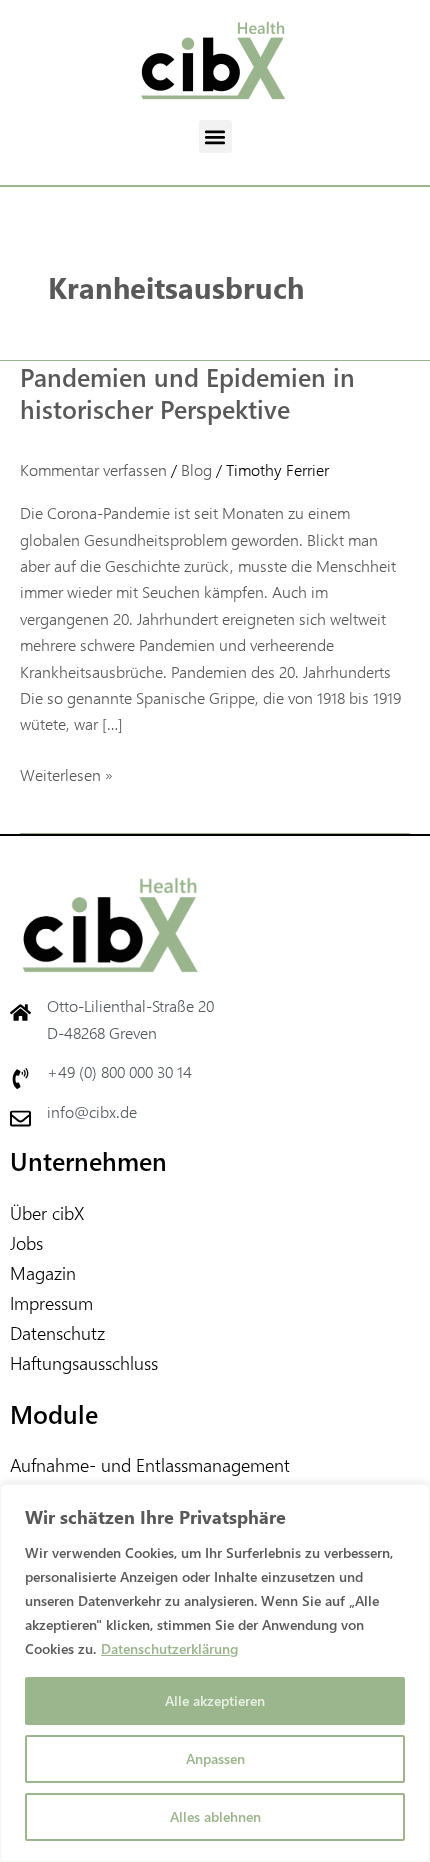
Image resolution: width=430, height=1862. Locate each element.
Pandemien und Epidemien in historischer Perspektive (187, 393)
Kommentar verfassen (93, 469)
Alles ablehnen (215, 1816)
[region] (215, 1673)
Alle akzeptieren (215, 1700)
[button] (215, 136)
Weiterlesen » (66, 773)
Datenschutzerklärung (169, 1648)
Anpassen (215, 1758)
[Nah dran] (409, 1501)
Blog (196, 469)
